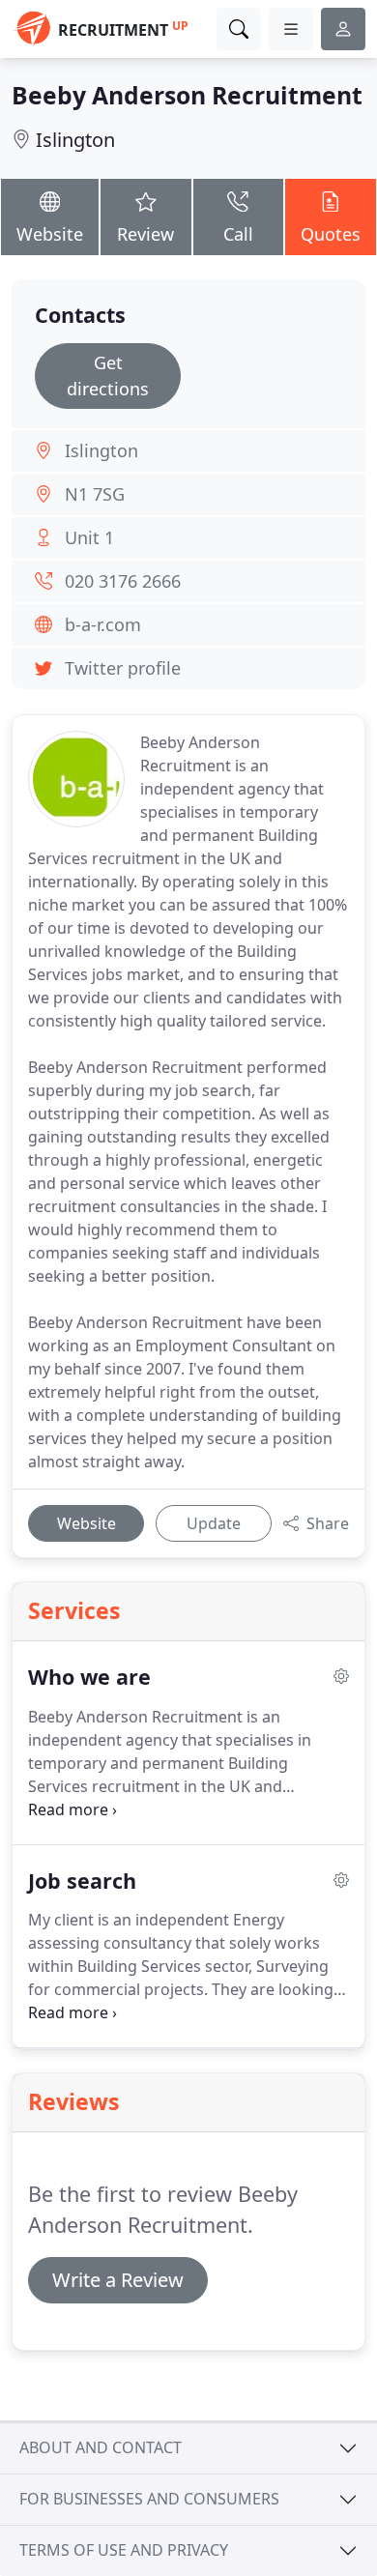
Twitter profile (123, 668)
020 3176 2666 (123, 581)
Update (214, 1523)
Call (238, 234)
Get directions (108, 376)
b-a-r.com (103, 624)
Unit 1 (89, 537)
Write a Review (118, 2280)
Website (50, 234)
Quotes (331, 234)
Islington (75, 140)
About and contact (101, 2447)
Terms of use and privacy (124, 2550)
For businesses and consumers (149, 2499)
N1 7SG (95, 494)
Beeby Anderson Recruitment (187, 95)
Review (145, 234)
